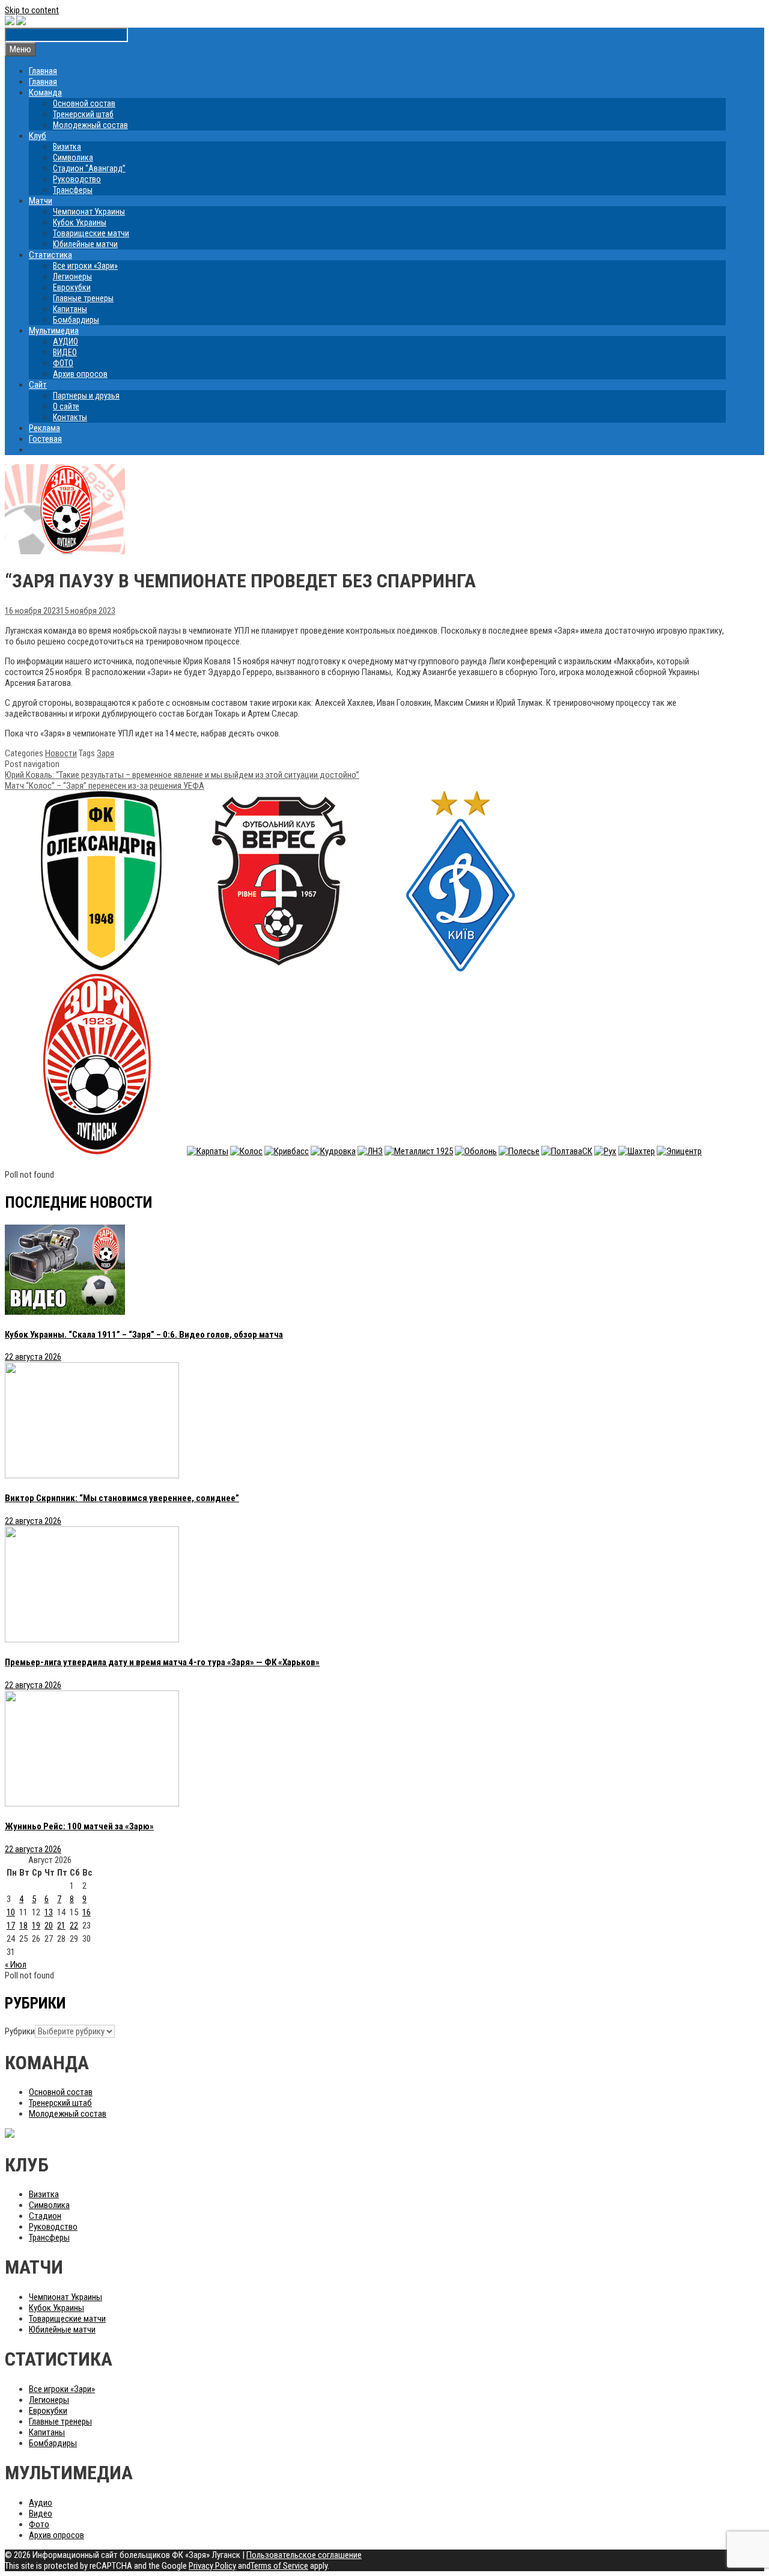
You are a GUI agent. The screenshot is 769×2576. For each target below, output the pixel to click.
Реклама (44, 428)
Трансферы (73, 190)
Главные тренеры (83, 298)
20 (49, 1926)
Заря (105, 753)
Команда (45, 93)
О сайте (66, 406)
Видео (41, 2513)
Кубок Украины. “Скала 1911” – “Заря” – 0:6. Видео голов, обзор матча (144, 1335)
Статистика (50, 255)
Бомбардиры (76, 320)
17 (11, 1926)
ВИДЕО (65, 352)
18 (23, 1926)
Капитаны (70, 309)
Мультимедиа (54, 331)
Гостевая (45, 439)
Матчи (41, 201)
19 (36, 1926)
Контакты (70, 417)
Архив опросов (80, 374)
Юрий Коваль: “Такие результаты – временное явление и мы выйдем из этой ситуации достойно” (182, 775)
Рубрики (20, 2031)
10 (11, 1912)
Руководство (77, 179)
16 (87, 1912)
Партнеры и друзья (86, 396)
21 (61, 1926)
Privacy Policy (212, 2566)
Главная (43, 71)
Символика (73, 158)
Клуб (38, 136)
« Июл (16, 1965)
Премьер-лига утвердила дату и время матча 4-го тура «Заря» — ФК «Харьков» (162, 1662)
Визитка (67, 147)
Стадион (45, 2216)
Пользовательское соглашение (304, 2555)
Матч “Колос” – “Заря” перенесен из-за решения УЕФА (105, 786)
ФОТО (63, 363)
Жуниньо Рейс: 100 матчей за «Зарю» (79, 1826)
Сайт (38, 385)
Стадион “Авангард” (89, 168)
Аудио (41, 2503)
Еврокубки (72, 287)
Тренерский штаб (83, 114)
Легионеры (72, 277)
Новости (61, 753)
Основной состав (84, 103)
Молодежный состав (90, 125)
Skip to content (32, 10)
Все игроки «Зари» (85, 266)
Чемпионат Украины (89, 212)
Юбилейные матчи (85, 244)
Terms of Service (279, 2566)
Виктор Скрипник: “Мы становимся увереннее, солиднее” (122, 1498)
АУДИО (65, 341)
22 (74, 1926)
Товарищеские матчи (91, 233)
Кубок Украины (80, 222)
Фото (39, 2524)
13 (49, 1912)
